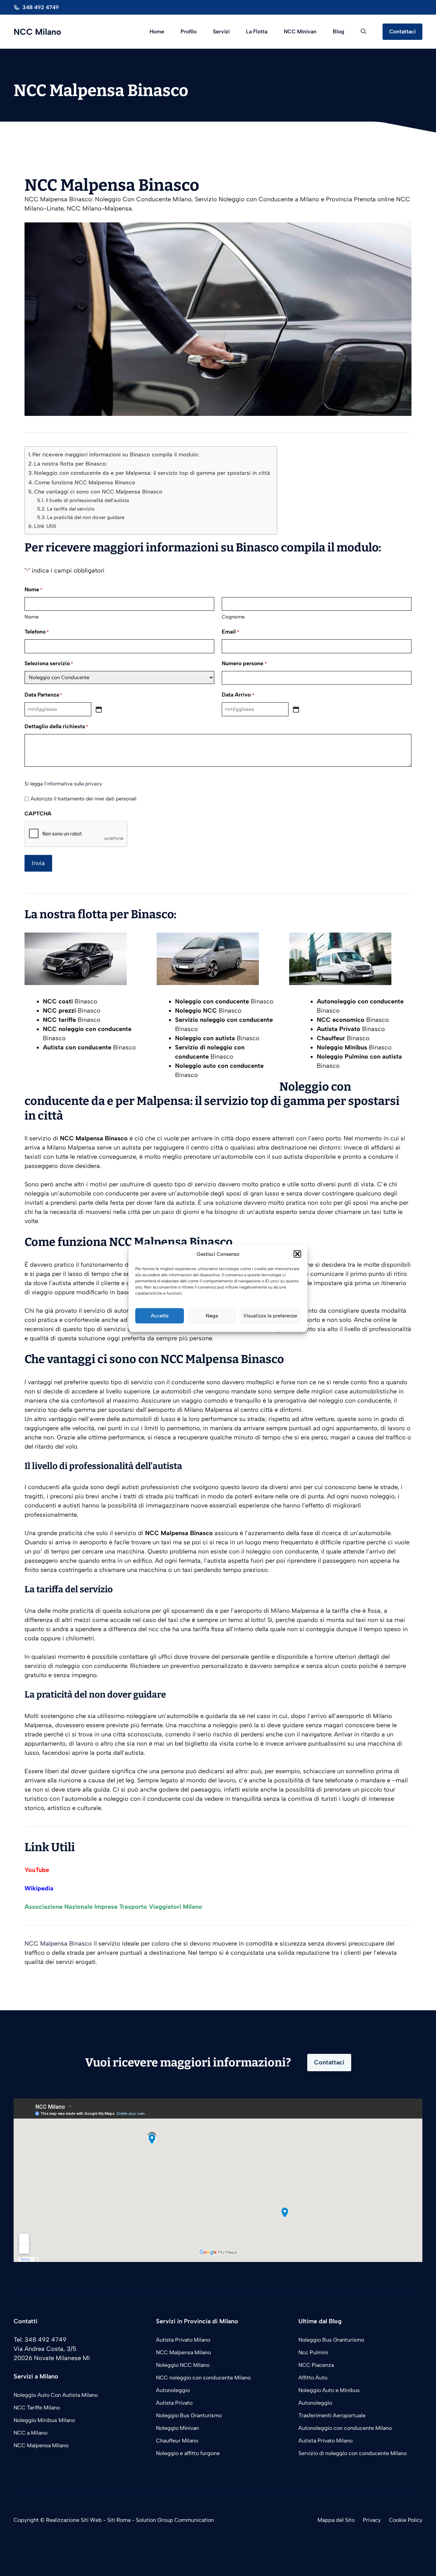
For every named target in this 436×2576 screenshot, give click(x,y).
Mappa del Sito (336, 2520)
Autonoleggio (173, 2390)
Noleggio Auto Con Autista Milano (56, 2395)
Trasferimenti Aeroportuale (332, 2415)
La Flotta (257, 32)
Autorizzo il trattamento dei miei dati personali (84, 799)
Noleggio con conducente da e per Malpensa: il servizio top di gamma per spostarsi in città (152, 473)
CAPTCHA (38, 814)
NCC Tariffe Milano (37, 2408)
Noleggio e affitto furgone (188, 2453)
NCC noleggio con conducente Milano (203, 2378)
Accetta (160, 1316)
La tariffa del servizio (71, 509)
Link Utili (45, 526)
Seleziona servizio (49, 663)
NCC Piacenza (316, 2365)
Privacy (372, 2520)
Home (157, 32)
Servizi (221, 32)
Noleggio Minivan (177, 2428)
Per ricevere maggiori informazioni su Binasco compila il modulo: (116, 455)
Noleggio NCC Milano (183, 2365)
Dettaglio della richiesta (56, 726)
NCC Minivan (300, 32)
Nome (32, 617)
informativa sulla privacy (74, 784)
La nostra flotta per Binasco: (71, 464)
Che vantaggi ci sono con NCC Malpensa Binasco (98, 492)
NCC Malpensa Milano (41, 2445)
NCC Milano (37, 32)
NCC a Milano (30, 2433)
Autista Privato (174, 2403)
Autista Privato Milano (183, 2340)
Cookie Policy (406, 2520)
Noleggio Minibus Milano (44, 2420)
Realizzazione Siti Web (74, 2520)
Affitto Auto (313, 2378)
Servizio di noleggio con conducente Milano (353, 2453)
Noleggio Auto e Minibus (329, 2390)
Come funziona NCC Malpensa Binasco (85, 482)
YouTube (37, 1870)
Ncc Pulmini (313, 2352)
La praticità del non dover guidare (86, 517)
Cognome (233, 617)
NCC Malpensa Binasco (58, 1943)
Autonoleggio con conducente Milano (345, 2428)
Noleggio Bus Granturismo (189, 2415)
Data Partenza (43, 695)
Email (230, 632)
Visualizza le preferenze (270, 1316)
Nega (212, 1316)
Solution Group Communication (175, 2520)
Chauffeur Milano (177, 2441)
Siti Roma (119, 2520)
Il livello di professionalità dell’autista (87, 500)
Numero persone (244, 663)
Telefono (37, 632)
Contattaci (402, 32)
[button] (297, 1254)
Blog (339, 32)
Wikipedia (39, 1888)
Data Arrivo (238, 695)
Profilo (189, 32)
